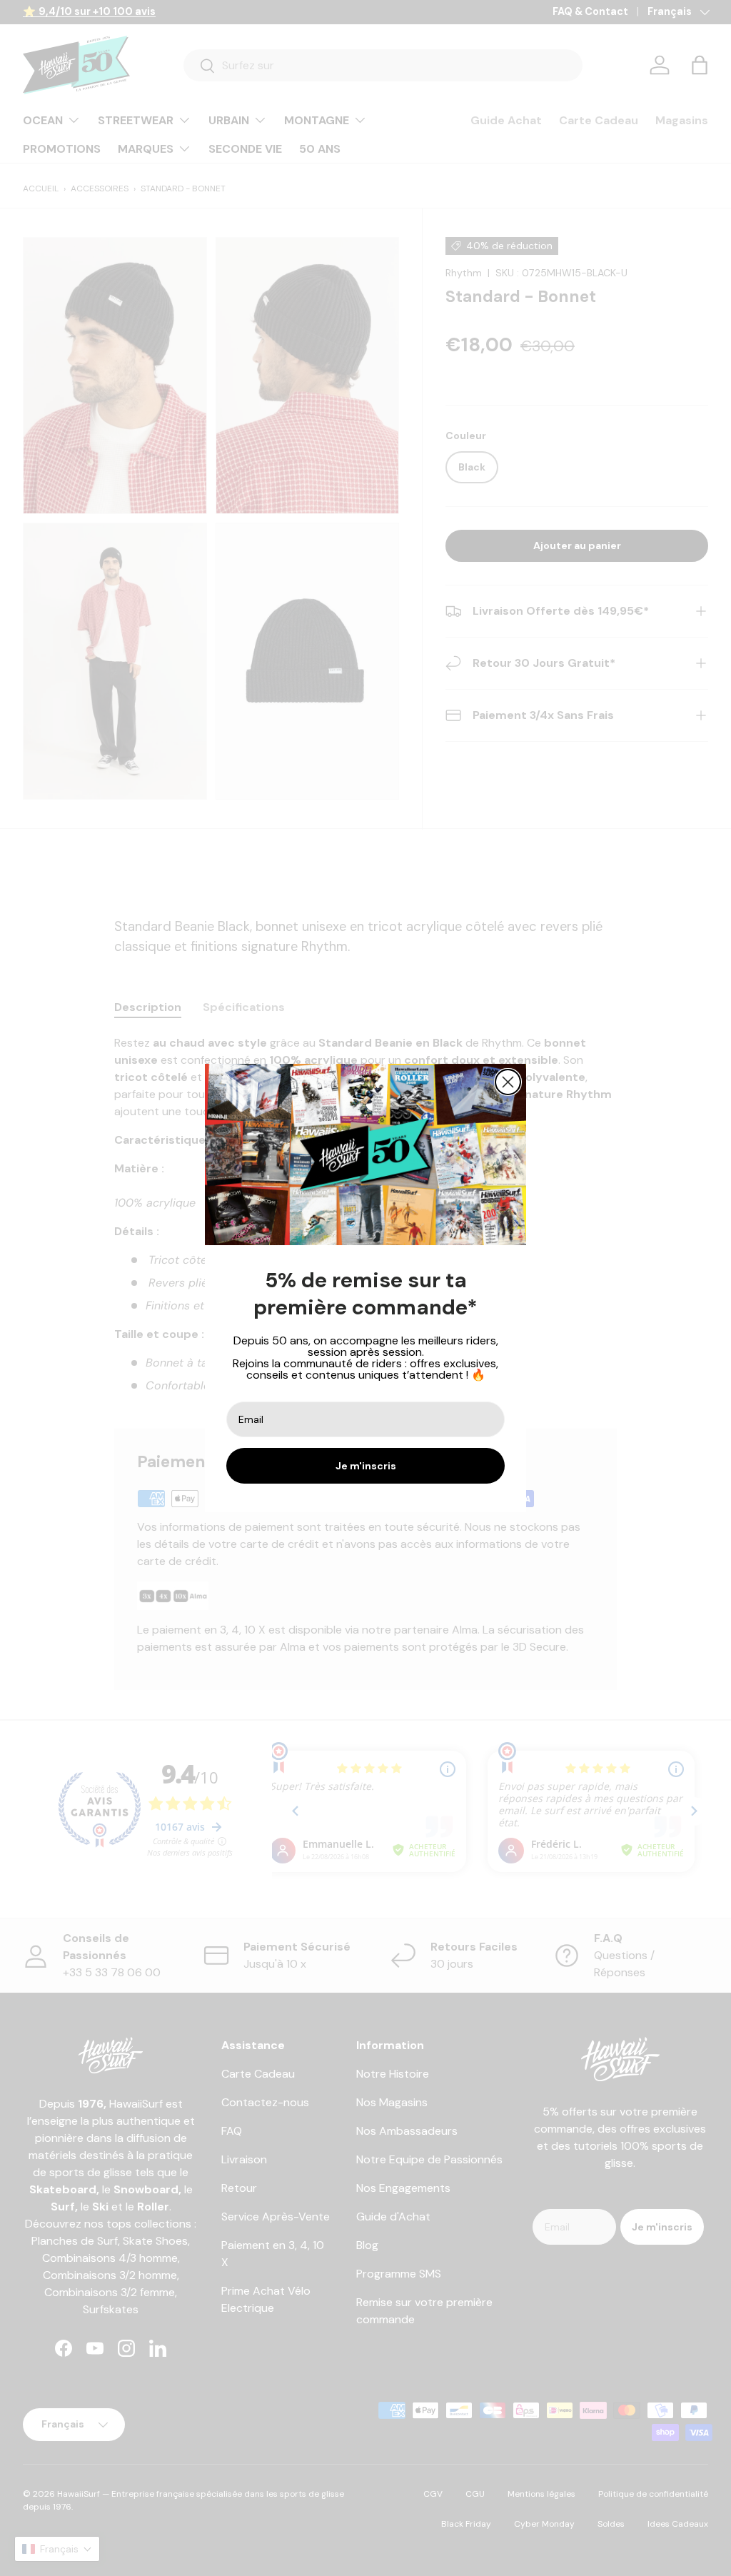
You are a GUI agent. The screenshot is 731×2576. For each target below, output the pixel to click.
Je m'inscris (366, 1466)
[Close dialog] (508, 1082)
